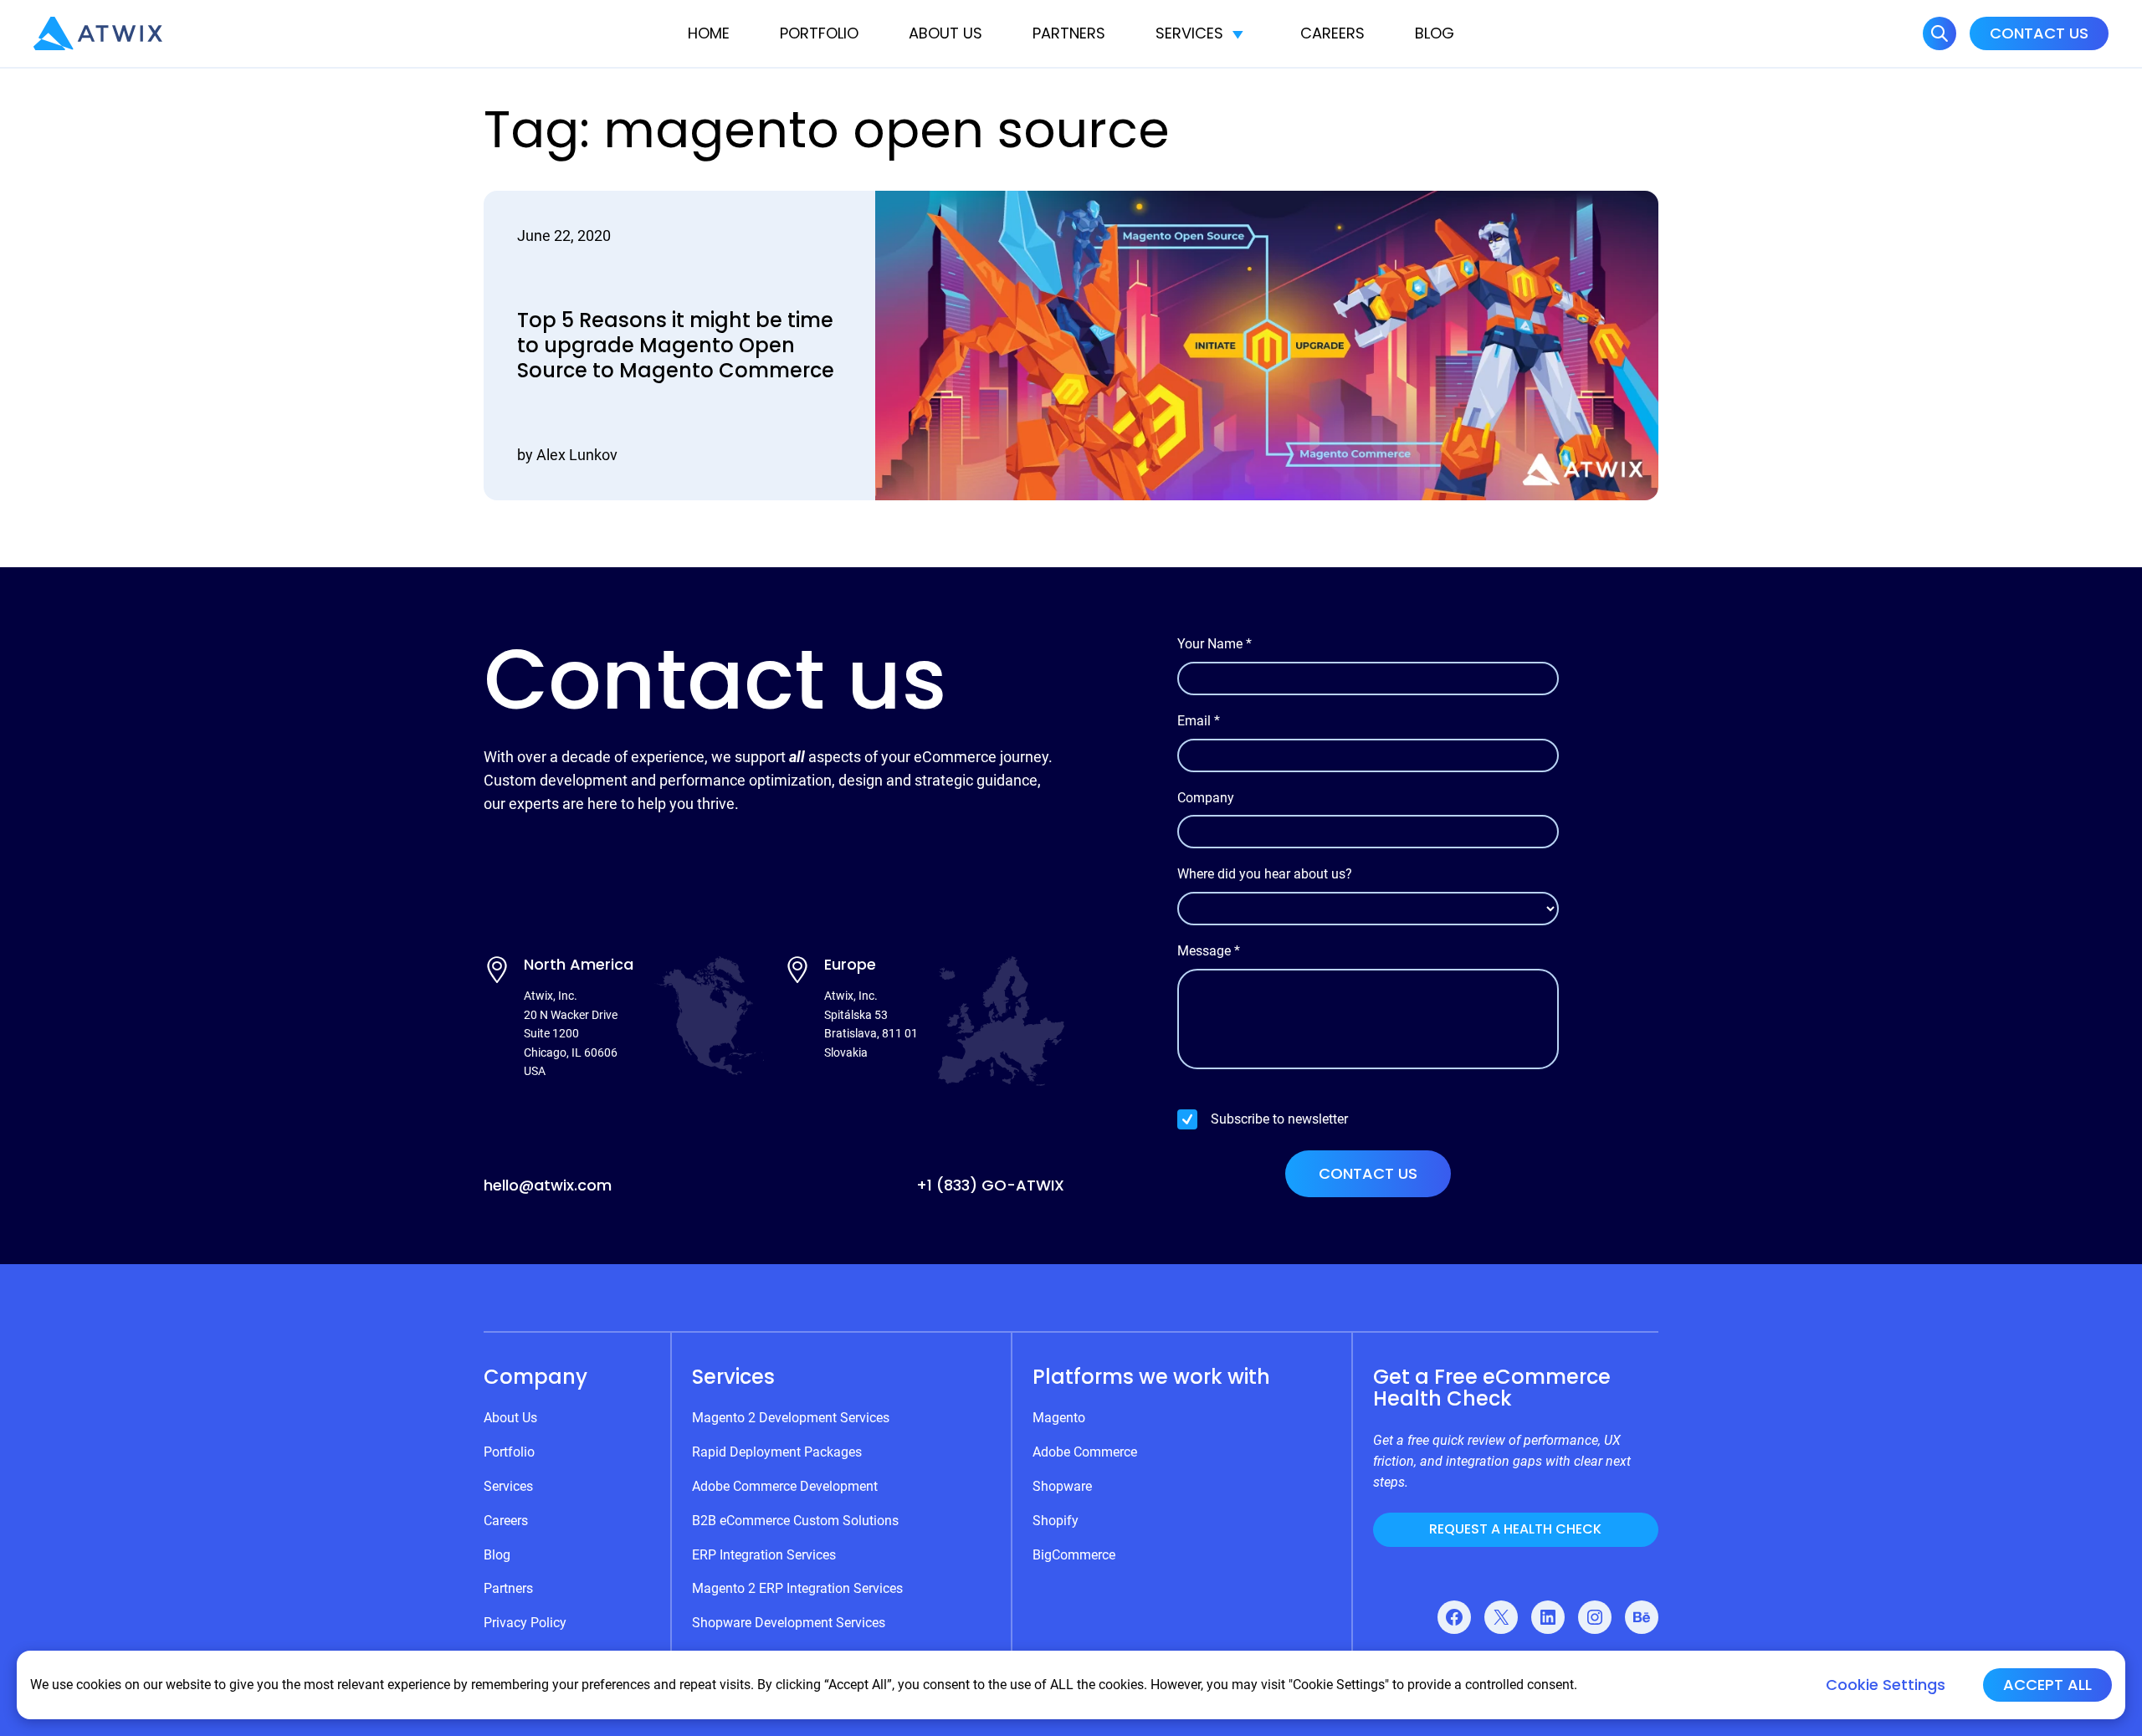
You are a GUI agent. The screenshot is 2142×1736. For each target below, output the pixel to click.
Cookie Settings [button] (1886, 1685)
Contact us (1368, 1173)
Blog (1435, 33)
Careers (1332, 33)
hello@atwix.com (548, 1185)
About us (945, 33)
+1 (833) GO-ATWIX (990, 1185)
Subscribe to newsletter (1279, 1119)
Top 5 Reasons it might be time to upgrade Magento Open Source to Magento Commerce (676, 346)
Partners (1069, 33)
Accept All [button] (2047, 1685)
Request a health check (1515, 1529)
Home (709, 33)
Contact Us (2039, 33)
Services (1189, 33)
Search (1940, 33)
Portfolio (819, 33)
